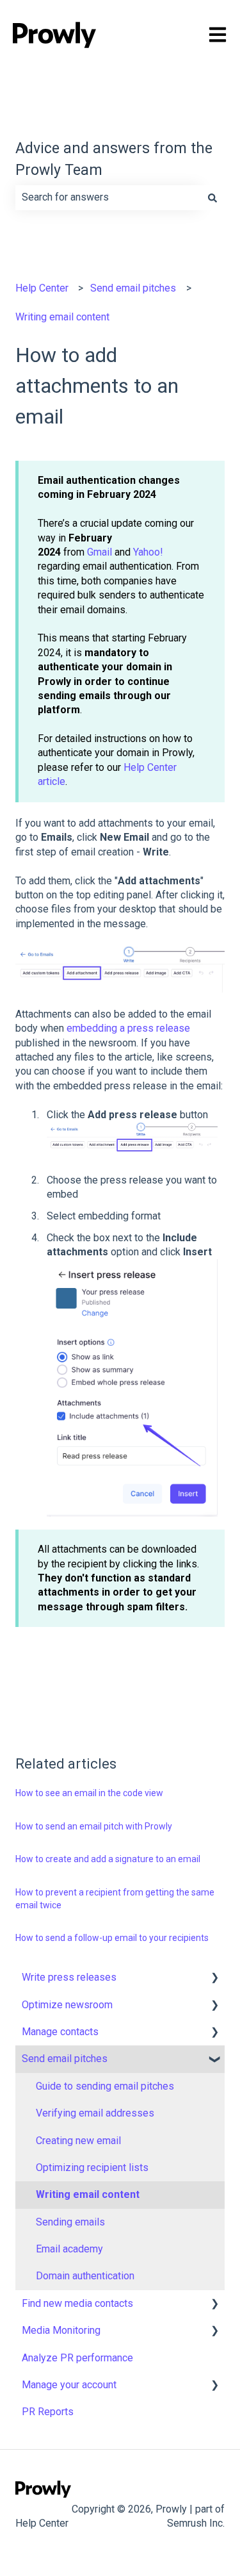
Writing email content (62, 317)
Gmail (100, 552)
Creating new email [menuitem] (78, 2141)
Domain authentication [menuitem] (85, 2276)
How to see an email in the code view (89, 1793)
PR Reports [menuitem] (48, 2412)
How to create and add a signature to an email (108, 1859)
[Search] (212, 197)
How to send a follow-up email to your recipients (112, 1938)
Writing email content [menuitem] (88, 2194)
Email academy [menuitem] (69, 2249)
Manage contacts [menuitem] (60, 2032)
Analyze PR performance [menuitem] (77, 2358)
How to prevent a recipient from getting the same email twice (115, 1899)
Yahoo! (148, 552)
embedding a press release (128, 1028)
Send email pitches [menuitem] (65, 2059)
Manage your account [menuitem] (69, 2385)
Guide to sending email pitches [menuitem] (105, 2086)
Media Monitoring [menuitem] (61, 2330)
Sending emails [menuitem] (70, 2222)
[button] (214, 1978)
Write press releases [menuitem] (69, 1977)
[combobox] (108, 197)
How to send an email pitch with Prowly (94, 1826)
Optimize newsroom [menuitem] (67, 2005)
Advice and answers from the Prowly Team (114, 160)
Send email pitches (133, 288)
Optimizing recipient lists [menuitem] (92, 2167)
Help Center (42, 288)
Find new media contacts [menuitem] (77, 2303)
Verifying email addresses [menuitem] (95, 2113)
